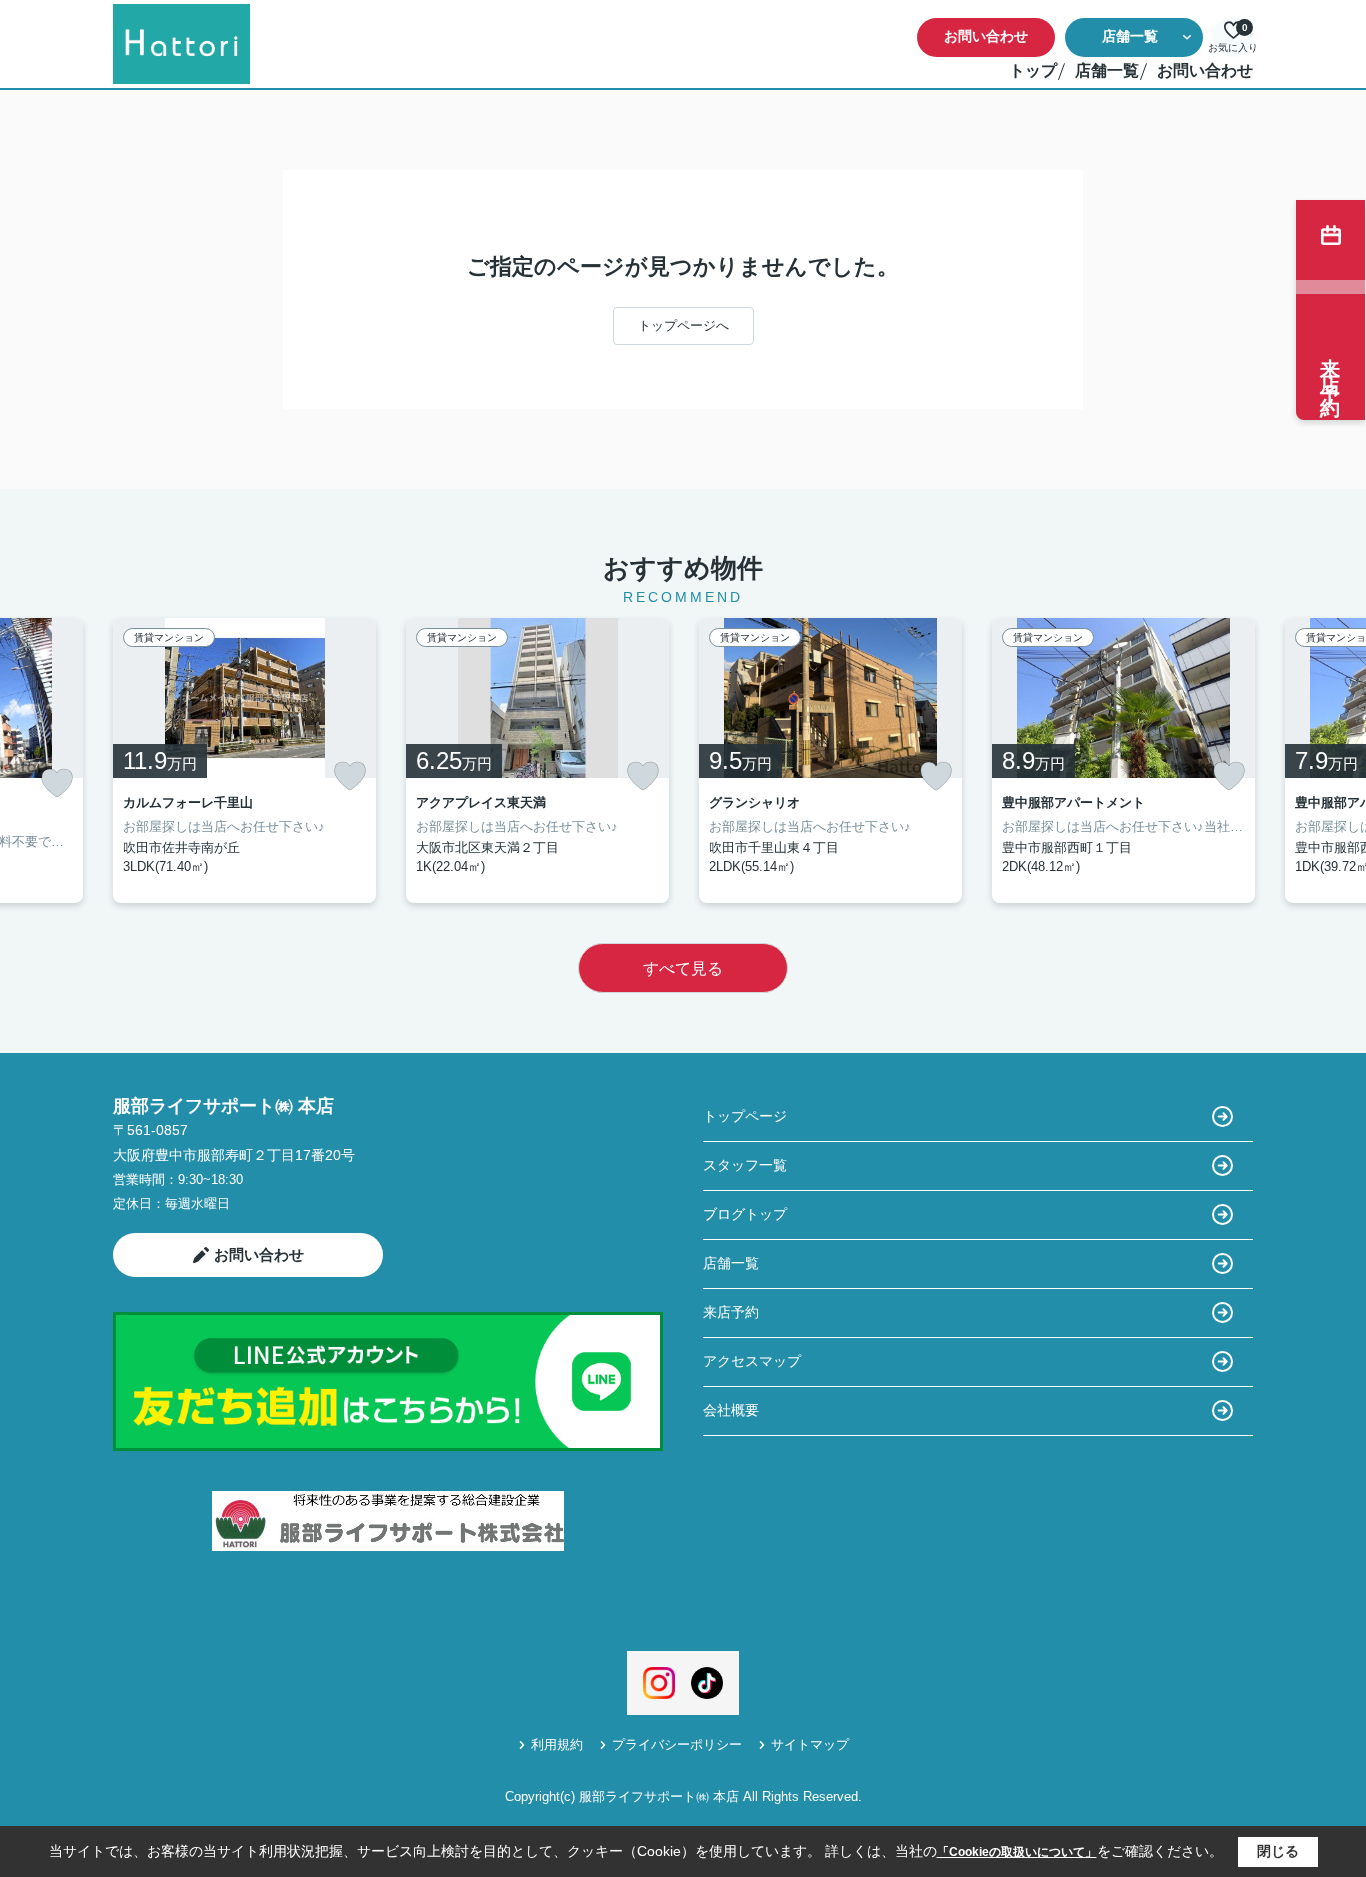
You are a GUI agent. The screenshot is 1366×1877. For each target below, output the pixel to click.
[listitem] (244, 761)
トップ (1033, 70)
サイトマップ (810, 1744)
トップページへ (683, 325)
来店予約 (731, 1312)
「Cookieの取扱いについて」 (1017, 1852)
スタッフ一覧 (745, 1165)
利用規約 (557, 1744)
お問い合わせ (986, 36)
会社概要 (731, 1410)
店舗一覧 (1130, 36)
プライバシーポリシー (677, 1744)
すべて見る (683, 968)
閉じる (1278, 1851)
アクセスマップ (752, 1361)
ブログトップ (745, 1214)
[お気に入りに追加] (57, 783)
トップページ (745, 1116)
